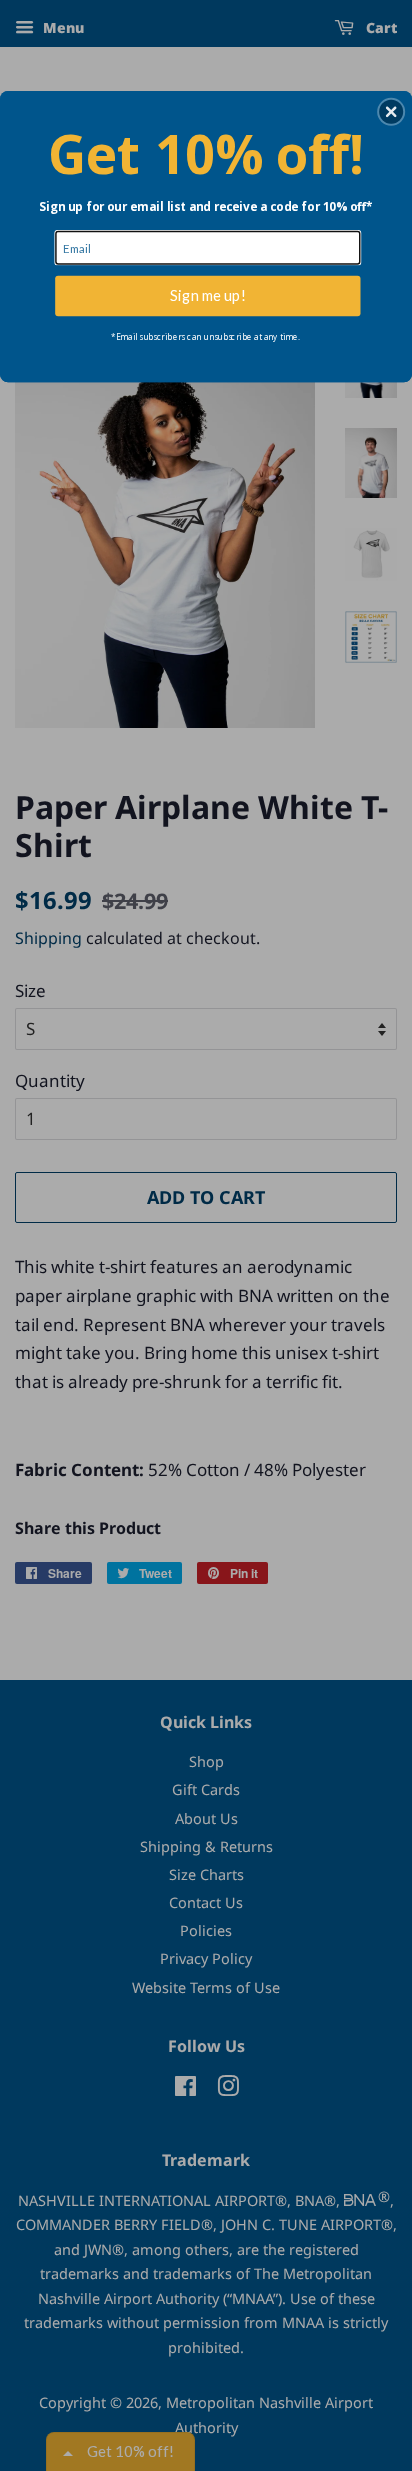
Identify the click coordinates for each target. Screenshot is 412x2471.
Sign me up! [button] (208, 295)
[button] (391, 111)
